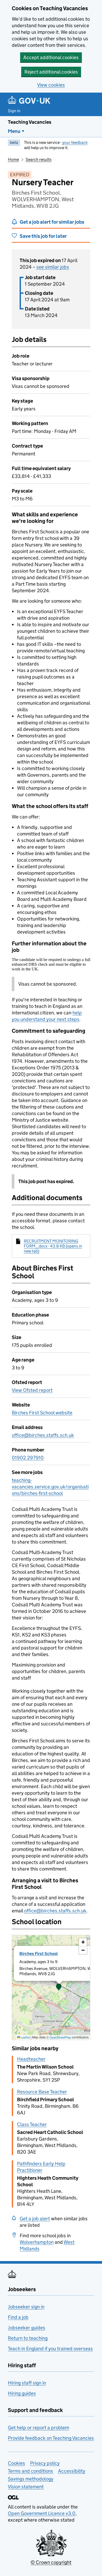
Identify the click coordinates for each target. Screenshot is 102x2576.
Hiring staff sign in (27, 2383)
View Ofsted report (32, 1390)
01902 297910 (28, 1458)
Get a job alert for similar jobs (52, 222)
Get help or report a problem (38, 2428)
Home (13, 159)
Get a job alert (35, 2219)
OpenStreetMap (60, 2037)
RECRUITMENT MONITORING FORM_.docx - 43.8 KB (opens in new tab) (53, 1246)
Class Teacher (32, 2124)
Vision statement (26, 2487)
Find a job (18, 2317)
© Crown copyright (51, 2562)
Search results (39, 159)
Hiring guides (22, 2393)
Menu (14, 131)
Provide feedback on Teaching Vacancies (51, 2438)
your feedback (75, 142)
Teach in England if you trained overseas (50, 2349)
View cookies (51, 85)
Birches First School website (42, 1413)
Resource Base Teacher (42, 2092)
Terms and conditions (30, 2471)
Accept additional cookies (51, 57)
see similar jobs (53, 267)
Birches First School (39, 1954)
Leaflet (25, 2037)
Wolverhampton (37, 2242)
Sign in (14, 111)
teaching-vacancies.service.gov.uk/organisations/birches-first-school (50, 1487)
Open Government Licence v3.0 (42, 2513)
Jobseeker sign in (26, 2307)
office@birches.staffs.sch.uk (43, 1435)
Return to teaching (28, 2338)
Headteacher (31, 2059)
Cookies (16, 2463)
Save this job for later (43, 236)
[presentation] (51, 1987)
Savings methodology (31, 2479)
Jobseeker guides (27, 2328)
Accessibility (72, 2471)
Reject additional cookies (51, 72)
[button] (59, 1987)
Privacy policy (45, 2463)
